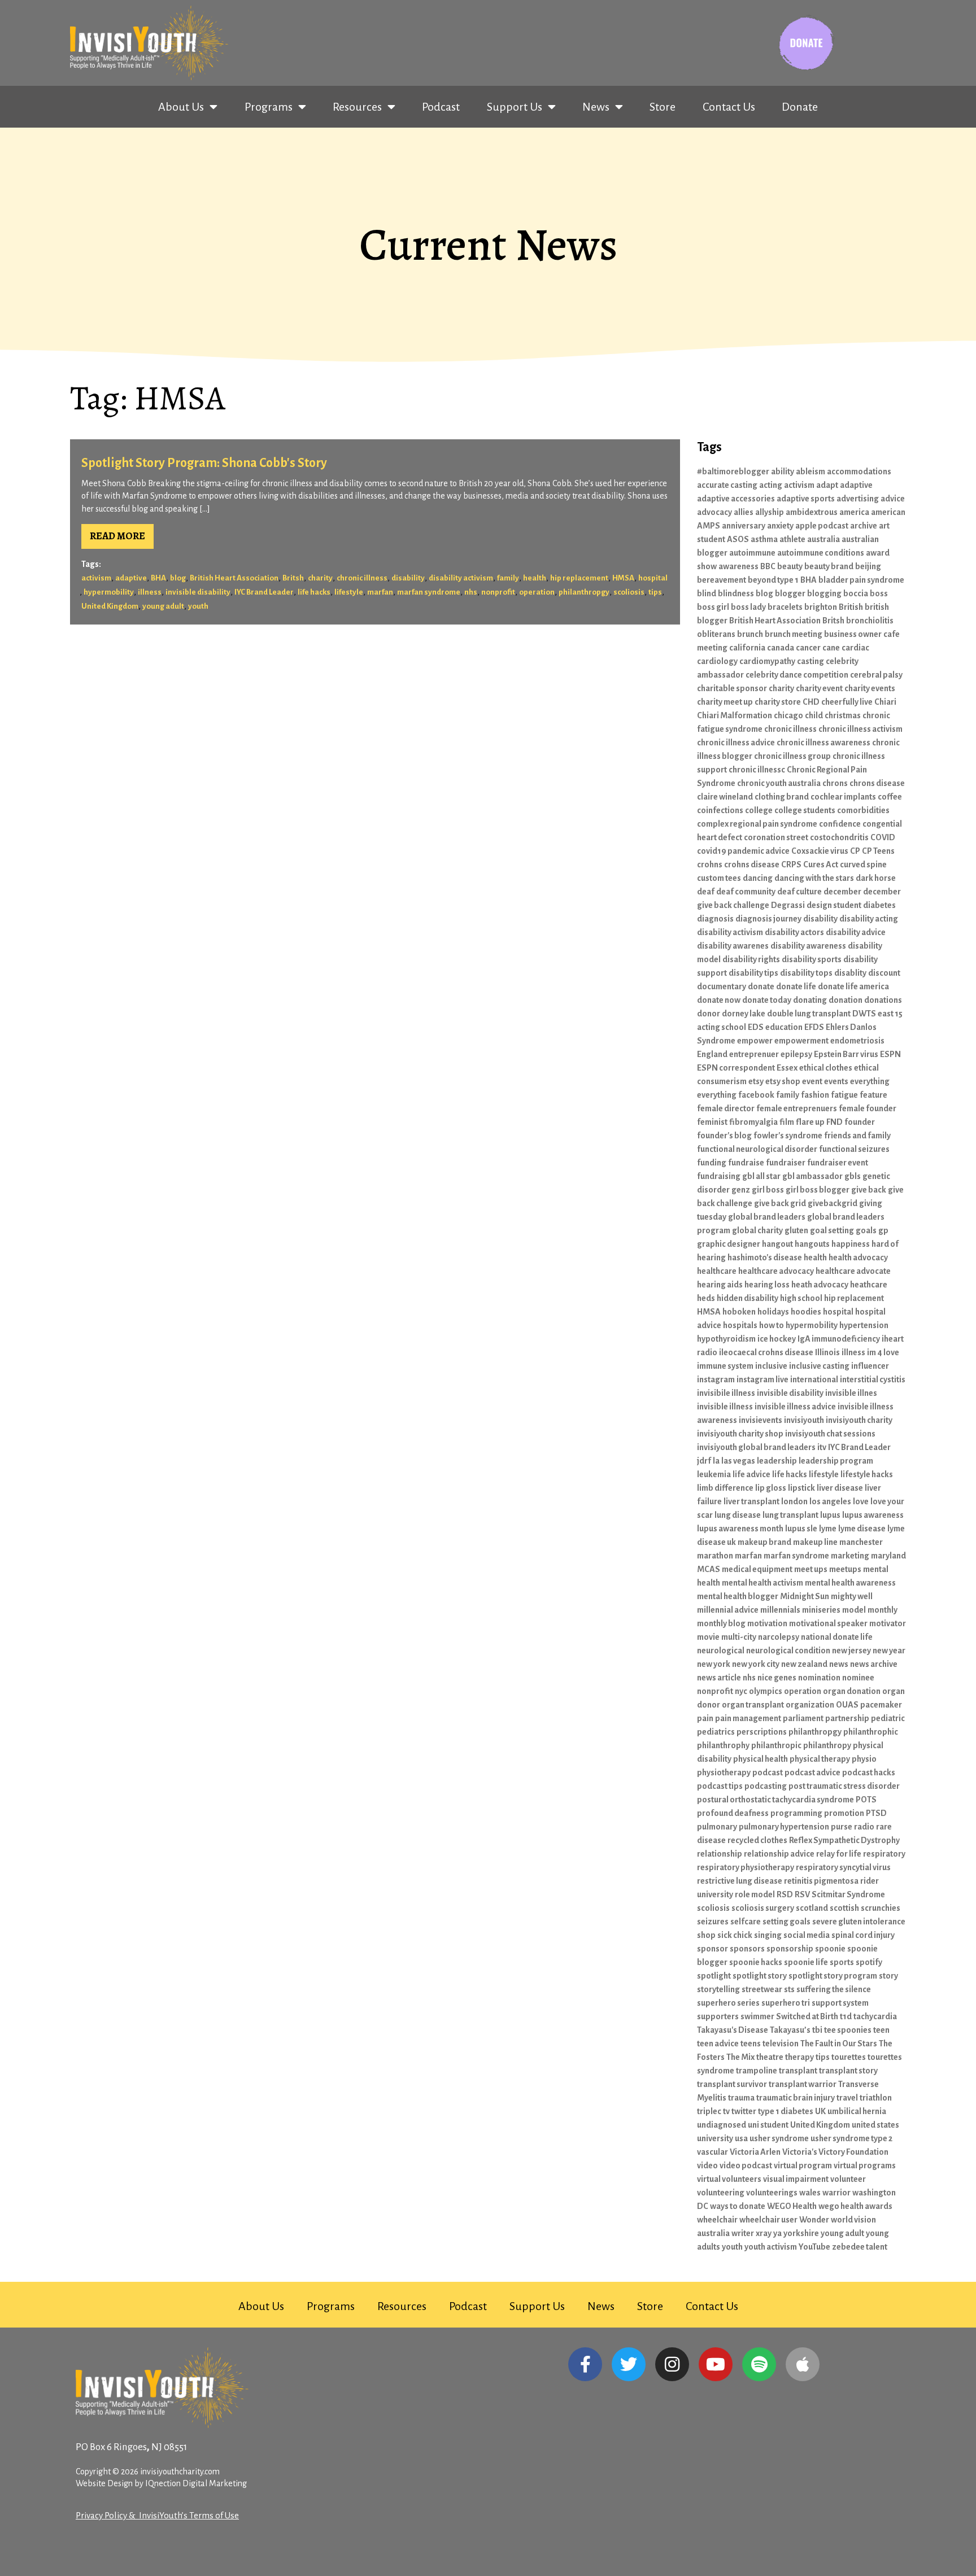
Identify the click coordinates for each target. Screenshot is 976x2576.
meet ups (811, 1569)
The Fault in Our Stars (839, 2044)
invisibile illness (726, 1393)
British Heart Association (234, 578)
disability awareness (808, 946)
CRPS (791, 865)
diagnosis (715, 919)
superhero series (728, 2003)
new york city (756, 1664)
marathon (715, 1556)
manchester (861, 1542)
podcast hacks (869, 1772)
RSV (802, 1894)
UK (820, 2111)
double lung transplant (809, 1014)
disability (408, 578)
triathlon (876, 2098)
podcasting (766, 1786)
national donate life (837, 1637)
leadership (777, 1461)
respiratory (884, 1854)
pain (705, 1718)
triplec (709, 2111)
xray (764, 2233)
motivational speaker (828, 1623)
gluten (796, 1230)
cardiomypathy (767, 661)
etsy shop (783, 1081)
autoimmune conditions (821, 553)
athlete (792, 539)
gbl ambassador (812, 1176)
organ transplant (753, 1705)
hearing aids (720, 1285)
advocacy (714, 512)
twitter (744, 2111)
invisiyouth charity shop (740, 1434)
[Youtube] (716, 2364)
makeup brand (764, 1542)
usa (741, 2138)
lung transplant (790, 1515)
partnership (847, 1718)
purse (842, 1827)
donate (761, 986)
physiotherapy (724, 1772)
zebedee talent (860, 2247)
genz (741, 1190)
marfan (380, 592)
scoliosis (629, 592)
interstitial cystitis (873, 1379)
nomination (819, 1678)
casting (811, 661)
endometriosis (857, 1041)
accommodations (859, 471)
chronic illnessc (757, 770)
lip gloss (771, 1488)
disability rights (751, 959)
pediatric (888, 1718)
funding (712, 1163)
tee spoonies (848, 2030)
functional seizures (854, 1149)
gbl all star (761, 1176)
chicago (788, 715)
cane (831, 648)
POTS (866, 1800)
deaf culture (799, 892)
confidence (840, 824)
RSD (785, 1894)
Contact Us (729, 107)
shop (706, 1935)
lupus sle (801, 1529)
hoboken (739, 1312)
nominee (858, 1678)
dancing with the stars (814, 878)
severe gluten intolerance (859, 1922)
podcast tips (720, 1786)
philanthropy (827, 1745)
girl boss (768, 1190)
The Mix (740, 2057)
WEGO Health (792, 2206)
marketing (850, 1556)
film (787, 1122)
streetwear (762, 1989)
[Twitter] (629, 2364)
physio (864, 1759)
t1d (846, 2016)
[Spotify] (759, 2364)
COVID (883, 837)
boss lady (748, 607)
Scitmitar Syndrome (848, 1894)
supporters (718, 2016)
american (888, 512)
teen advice (718, 2044)
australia (823, 539)
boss (879, 593)
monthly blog (721, 1623)
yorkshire (801, 2233)
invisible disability (198, 592)
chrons (835, 783)
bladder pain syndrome (861, 580)
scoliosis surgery (763, 1908)
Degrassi (788, 905)
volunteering (721, 2193)
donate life (796, 986)
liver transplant (751, 1501)
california (747, 648)
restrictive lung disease (740, 1881)
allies (744, 512)
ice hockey (777, 1339)
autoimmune (752, 553)
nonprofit (498, 592)
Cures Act (821, 865)
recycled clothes (757, 1840)
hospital (653, 578)
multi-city (739, 1637)
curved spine (863, 865)
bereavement (722, 580)
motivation (767, 1623)
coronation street (776, 837)
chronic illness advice (736, 743)
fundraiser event (838, 1163)
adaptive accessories (736, 499)
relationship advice (779, 1854)
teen (881, 2030)
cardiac (855, 648)
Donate (800, 107)
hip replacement (579, 578)
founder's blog (724, 1136)
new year (889, 1651)
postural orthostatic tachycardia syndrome (775, 1800)
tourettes (849, 2057)
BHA (158, 578)
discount (884, 973)
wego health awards (855, 2206)
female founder (868, 1108)
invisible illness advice (795, 1407)
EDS (756, 1027)
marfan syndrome (429, 592)
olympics (766, 1691)
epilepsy (796, 1054)
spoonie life (806, 1962)
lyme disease (862, 1529)
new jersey (851, 1651)
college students (805, 810)
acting (771, 485)
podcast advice (812, 1772)
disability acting (869, 919)
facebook (756, 1095)
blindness (736, 593)
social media (807, 1935)
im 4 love (883, 1352)
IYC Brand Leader (264, 592)
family (508, 578)
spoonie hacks (756, 1962)
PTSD (876, 1813)
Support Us (515, 107)
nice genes (777, 1678)
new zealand (804, 1664)
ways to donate (738, 2206)
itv (822, 1447)
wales (810, 2193)
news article (719, 1678)
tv (726, 2111)
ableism (811, 471)
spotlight (714, 1976)
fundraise (746, 1163)
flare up (810, 1122)
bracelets (785, 607)
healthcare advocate (853, 1271)
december (842, 892)
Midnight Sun (805, 1596)
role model (755, 1894)
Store (663, 107)
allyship (770, 512)
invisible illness (725, 1407)
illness (150, 592)
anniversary (744, 526)
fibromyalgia (753, 1122)
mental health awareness (850, 1583)
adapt (827, 485)
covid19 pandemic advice (743, 851)
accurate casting (727, 485)
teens (751, 2044)
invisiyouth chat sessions (830, 1434)
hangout (777, 1244)
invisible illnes (851, 1393)
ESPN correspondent (736, 1068)
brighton (821, 607)
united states (875, 2125)
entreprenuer (754, 1054)
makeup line (815, 1542)
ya (777, 2233)
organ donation (852, 1691)
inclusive (771, 1366)
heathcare (869, 1285)
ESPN (890, 1054)
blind (707, 593)
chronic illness (362, 578)
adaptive (131, 578)
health (535, 578)
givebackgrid (833, 1203)
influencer (870, 1366)
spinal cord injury (863, 1935)
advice (893, 499)
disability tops (806, 973)
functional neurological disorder (757, 1149)
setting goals (787, 1922)
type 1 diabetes (786, 2111)
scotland (812, 1908)
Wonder (814, 2220)
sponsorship (790, 1949)
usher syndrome (779, 2138)
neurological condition (788, 1651)
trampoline (757, 2071)
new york (714, 1664)
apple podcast (822, 526)
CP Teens (878, 851)
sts (789, 1989)
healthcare (717, 1271)
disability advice (856, 932)
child (814, 715)
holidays (773, 1312)
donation (846, 1000)
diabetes (879, 905)
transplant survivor (732, 2084)
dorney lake (744, 1014)
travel (847, 2098)
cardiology (717, 661)
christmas (843, 715)
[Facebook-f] (585, 2364)
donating (810, 1000)
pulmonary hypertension (784, 1827)
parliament (803, 1718)
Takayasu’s (790, 2030)
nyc (741, 1691)
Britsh (293, 578)
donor (709, 1014)
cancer (808, 648)
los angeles (830, 1501)
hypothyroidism (726, 1339)
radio (864, 1827)
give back (869, 1190)
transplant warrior (803, 2084)
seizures (713, 1922)
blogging (824, 593)
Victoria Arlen (755, 2152)
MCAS (709, 1569)
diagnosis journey (768, 919)
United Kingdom (110, 606)
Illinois (827, 1352)
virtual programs (865, 2165)
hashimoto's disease (765, 1258)
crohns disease (752, 865)
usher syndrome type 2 (851, 2138)
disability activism (461, 578)
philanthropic (776, 1745)
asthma (764, 539)
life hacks (314, 592)
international (814, 1379)
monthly (883, 1610)
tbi (817, 2030)
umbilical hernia (857, 2111)
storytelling (718, 1989)
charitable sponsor (732, 688)
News (596, 107)
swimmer (757, 2016)
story (888, 1976)
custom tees (719, 878)
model (854, 1610)
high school (801, 1298)
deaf (706, 892)
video (707, 2165)
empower (755, 1041)
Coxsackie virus (820, 851)
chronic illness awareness (823, 743)
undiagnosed (722, 2125)
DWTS (864, 1014)
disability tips (753, 973)
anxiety (780, 526)
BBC (768, 566)
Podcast (441, 107)
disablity (850, 973)
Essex (787, 1068)
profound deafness (733, 1813)
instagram (716, 1379)
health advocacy (858, 1258)
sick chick (735, 1935)
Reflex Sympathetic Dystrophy (844, 1840)
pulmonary (717, 1827)
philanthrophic (871, 1732)
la (716, 1461)
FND (835, 1122)
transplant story (848, 2071)
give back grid (780, 1203)
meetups (845, 1569)
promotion (844, 1813)
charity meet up (725, 702)
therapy (799, 2057)
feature (873, 1095)
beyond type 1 (773, 580)
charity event (819, 688)
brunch (750, 634)
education (784, 1027)
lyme (828, 1529)
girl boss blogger (818, 1190)
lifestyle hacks (867, 1474)
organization (810, 1705)
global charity (757, 1230)
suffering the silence (834, 1989)
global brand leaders (767, 1217)
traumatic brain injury (796, 2098)
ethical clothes (826, 1068)
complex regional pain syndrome (757, 824)
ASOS (738, 539)
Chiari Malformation (735, 715)
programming (796, 1813)
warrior (836, 2193)
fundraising (719, 1176)
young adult (163, 606)
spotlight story (760, 1976)
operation (537, 592)
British (851, 607)
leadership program (836, 1461)
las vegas (738, 1461)
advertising (858, 499)
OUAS (847, 1705)
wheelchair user (768, 2220)
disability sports (812, 959)
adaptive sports (806, 499)
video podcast (746, 2165)
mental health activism (762, 1583)
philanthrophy (723, 1745)
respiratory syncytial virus (843, 1867)
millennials (780, 1610)
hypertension (864, 1325)
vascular (713, 2152)
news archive (874, 1664)
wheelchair (717, 2220)
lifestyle (349, 592)
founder (860, 1122)
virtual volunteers (729, 2179)
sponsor (713, 1949)
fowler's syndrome (788, 1136)
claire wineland (725, 797)
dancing (758, 878)
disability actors (794, 932)
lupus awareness (873, 1515)
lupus (830, 1515)
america (854, 512)
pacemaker (881, 1705)
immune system (725, 1366)
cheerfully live (847, 702)
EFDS (814, 1027)
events (836, 1081)
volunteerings (772, 2193)
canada (781, 648)
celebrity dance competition (797, 675)
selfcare (746, 1922)
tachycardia (875, 2016)
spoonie (830, 1949)
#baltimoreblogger (733, 471)
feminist (712, 1122)
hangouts (812, 1244)
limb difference (725, 1488)
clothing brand (782, 797)
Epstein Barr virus (846, 1054)
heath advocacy (820, 1285)
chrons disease (877, 783)
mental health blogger (738, 1596)
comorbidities (863, 810)
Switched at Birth (807, 2016)
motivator (888, 1623)
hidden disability (748, 1298)
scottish (844, 1908)
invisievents (761, 1420)
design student (834, 905)
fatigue (844, 1095)
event (812, 1081)
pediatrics (716, 1732)
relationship (720, 1854)
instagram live (762, 1379)
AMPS (709, 526)
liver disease (840, 1488)
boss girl (713, 607)
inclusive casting (819, 1366)
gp (883, 1230)
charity (320, 578)
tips (655, 592)
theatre (770, 2057)
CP (855, 851)
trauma (741, 2098)
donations (883, 1000)
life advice (751, 1474)
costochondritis (839, 837)
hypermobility (109, 592)
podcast (768, 1772)
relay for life (839, 1854)
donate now (719, 1000)
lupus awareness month (740, 1529)
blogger (790, 593)
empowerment (801, 1041)
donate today (767, 1000)
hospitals (740, 1325)
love (861, 1501)
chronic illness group (792, 756)
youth (198, 606)
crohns (710, 865)
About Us (181, 107)
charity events (870, 688)
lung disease (738, 1515)
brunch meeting (794, 634)
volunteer (848, 2179)
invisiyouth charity (859, 1420)
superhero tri (786, 2003)
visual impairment (796, 2179)
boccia (856, 593)
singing (768, 1935)
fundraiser (786, 1163)
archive (864, 526)
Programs (269, 107)
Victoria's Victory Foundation (835, 2152)
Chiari (885, 702)
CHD (811, 702)
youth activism (771, 2247)
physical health (761, 1759)
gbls (853, 1176)
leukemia (714, 1474)
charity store (778, 702)
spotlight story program (833, 1976)
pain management (748, 1718)
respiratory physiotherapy (746, 1867)
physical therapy (820, 1759)
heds (706, 1298)
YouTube (814, 2247)
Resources (357, 107)
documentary (722, 986)
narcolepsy (779, 1637)
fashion (815, 1095)
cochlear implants (843, 797)
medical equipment (757, 1569)
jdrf (704, 1461)
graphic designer (729, 1244)
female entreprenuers (797, 1108)
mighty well (852, 1596)
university (715, 2138)
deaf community (746, 892)
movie (708, 1637)
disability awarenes (733, 946)
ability (783, 471)
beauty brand (829, 566)
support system (840, 2003)
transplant (798, 2071)
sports (842, 1962)
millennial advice (728, 1610)
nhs (471, 592)
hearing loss (767, 1285)
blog (178, 578)
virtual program (803, 2165)
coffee (890, 797)
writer (743, 2233)
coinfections (720, 810)
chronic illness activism (860, 729)
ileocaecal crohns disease (766, 1352)
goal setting (832, 1230)
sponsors (747, 1949)
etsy (756, 1081)
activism (96, 578)
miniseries (821, 1610)
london (794, 1501)
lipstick (801, 1488)
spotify (869, 1962)
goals (866, 1230)
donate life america (853, 986)
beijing (868, 566)
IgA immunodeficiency (839, 1339)
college (759, 810)
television (781, 2044)
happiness (851, 1244)
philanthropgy (584, 592)
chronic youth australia (779, 783)
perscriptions (762, 1732)
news (839, 1664)
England (712, 1054)
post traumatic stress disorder (844, 1786)
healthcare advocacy (776, 1271)
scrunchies (881, 1908)
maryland (888, 1556)
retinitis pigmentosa (821, 1881)
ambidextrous (812, 512)
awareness (738, 566)
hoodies (806, 1312)
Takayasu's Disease (733, 2030)
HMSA (623, 578)
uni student (768, 2125)
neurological (721, 1651)
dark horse (876, 878)
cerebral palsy (876, 675)
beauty (790, 566)
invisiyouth (804, 1420)
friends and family (857, 1136)
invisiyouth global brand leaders (756, 1447)
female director (726, 1108)
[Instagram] (672, 2364)
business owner (853, 634)
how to (772, 1325)
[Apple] (803, 2364)
